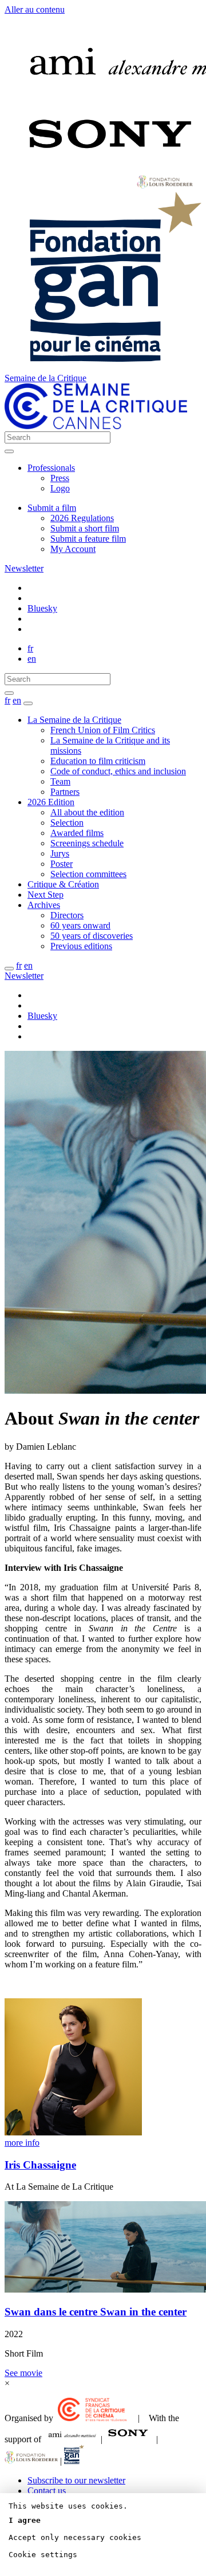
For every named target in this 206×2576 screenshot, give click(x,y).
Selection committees (88, 874)
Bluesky (42, 608)
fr (30, 648)
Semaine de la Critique (45, 378)
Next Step (45, 895)
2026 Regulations (82, 518)
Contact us (47, 2491)
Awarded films (77, 833)
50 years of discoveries (92, 936)
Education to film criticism (98, 761)
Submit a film (52, 508)
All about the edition (87, 812)
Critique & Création (63, 884)
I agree (25, 2520)
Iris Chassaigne (40, 2165)
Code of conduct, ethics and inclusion (118, 771)
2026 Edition (51, 802)
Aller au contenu (35, 9)
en (32, 659)
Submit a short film (85, 528)
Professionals (51, 468)
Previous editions (81, 946)
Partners (65, 792)
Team (60, 781)
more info (22, 2143)
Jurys (60, 853)
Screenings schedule (87, 843)
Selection (67, 823)
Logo (60, 488)
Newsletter (24, 568)
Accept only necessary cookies (75, 2537)
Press (60, 478)
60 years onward (80, 925)
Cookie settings (43, 2555)
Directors (67, 915)
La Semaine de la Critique (74, 720)
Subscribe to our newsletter (76, 2480)
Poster (62, 864)
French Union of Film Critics (103, 730)
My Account (73, 549)
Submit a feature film (88, 539)
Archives (44, 905)
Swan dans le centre (96, 2312)
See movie (23, 2373)
